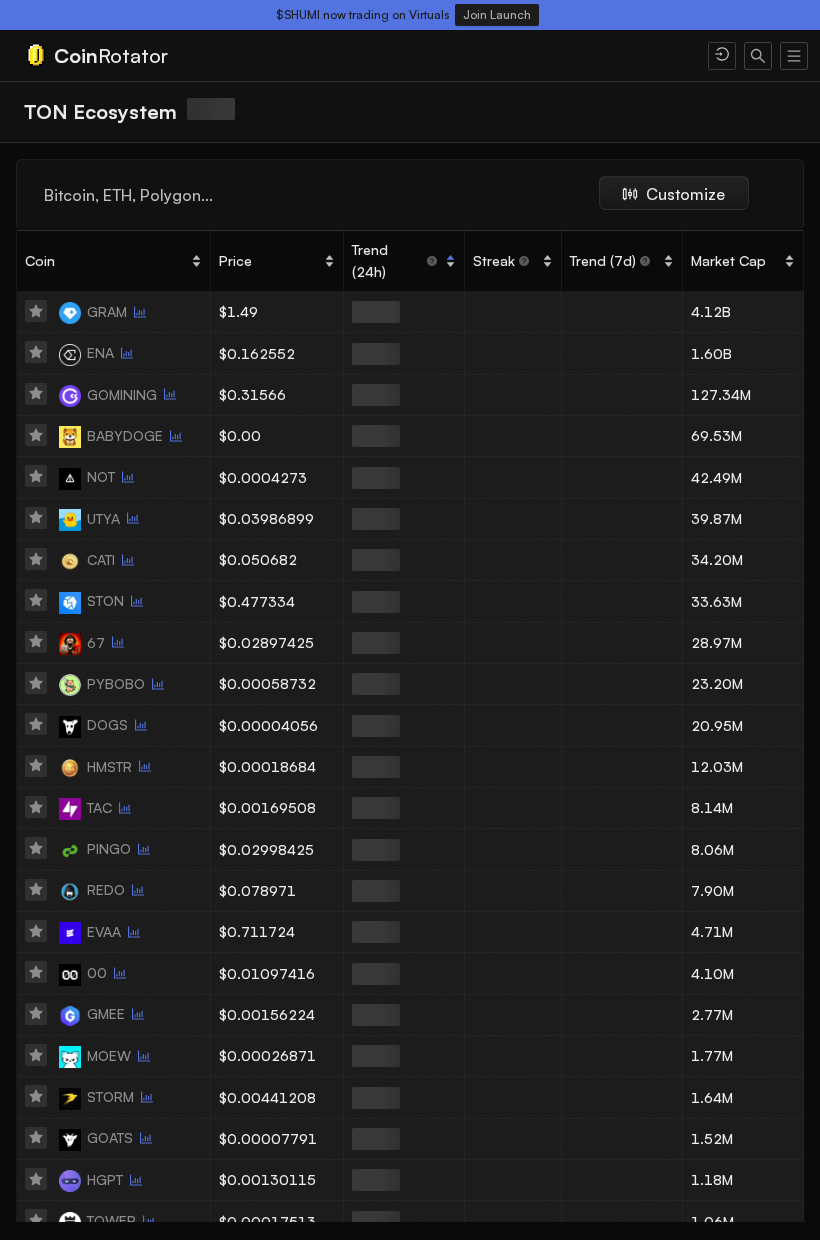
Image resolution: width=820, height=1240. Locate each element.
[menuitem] (354, 56)
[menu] (410, 56)
